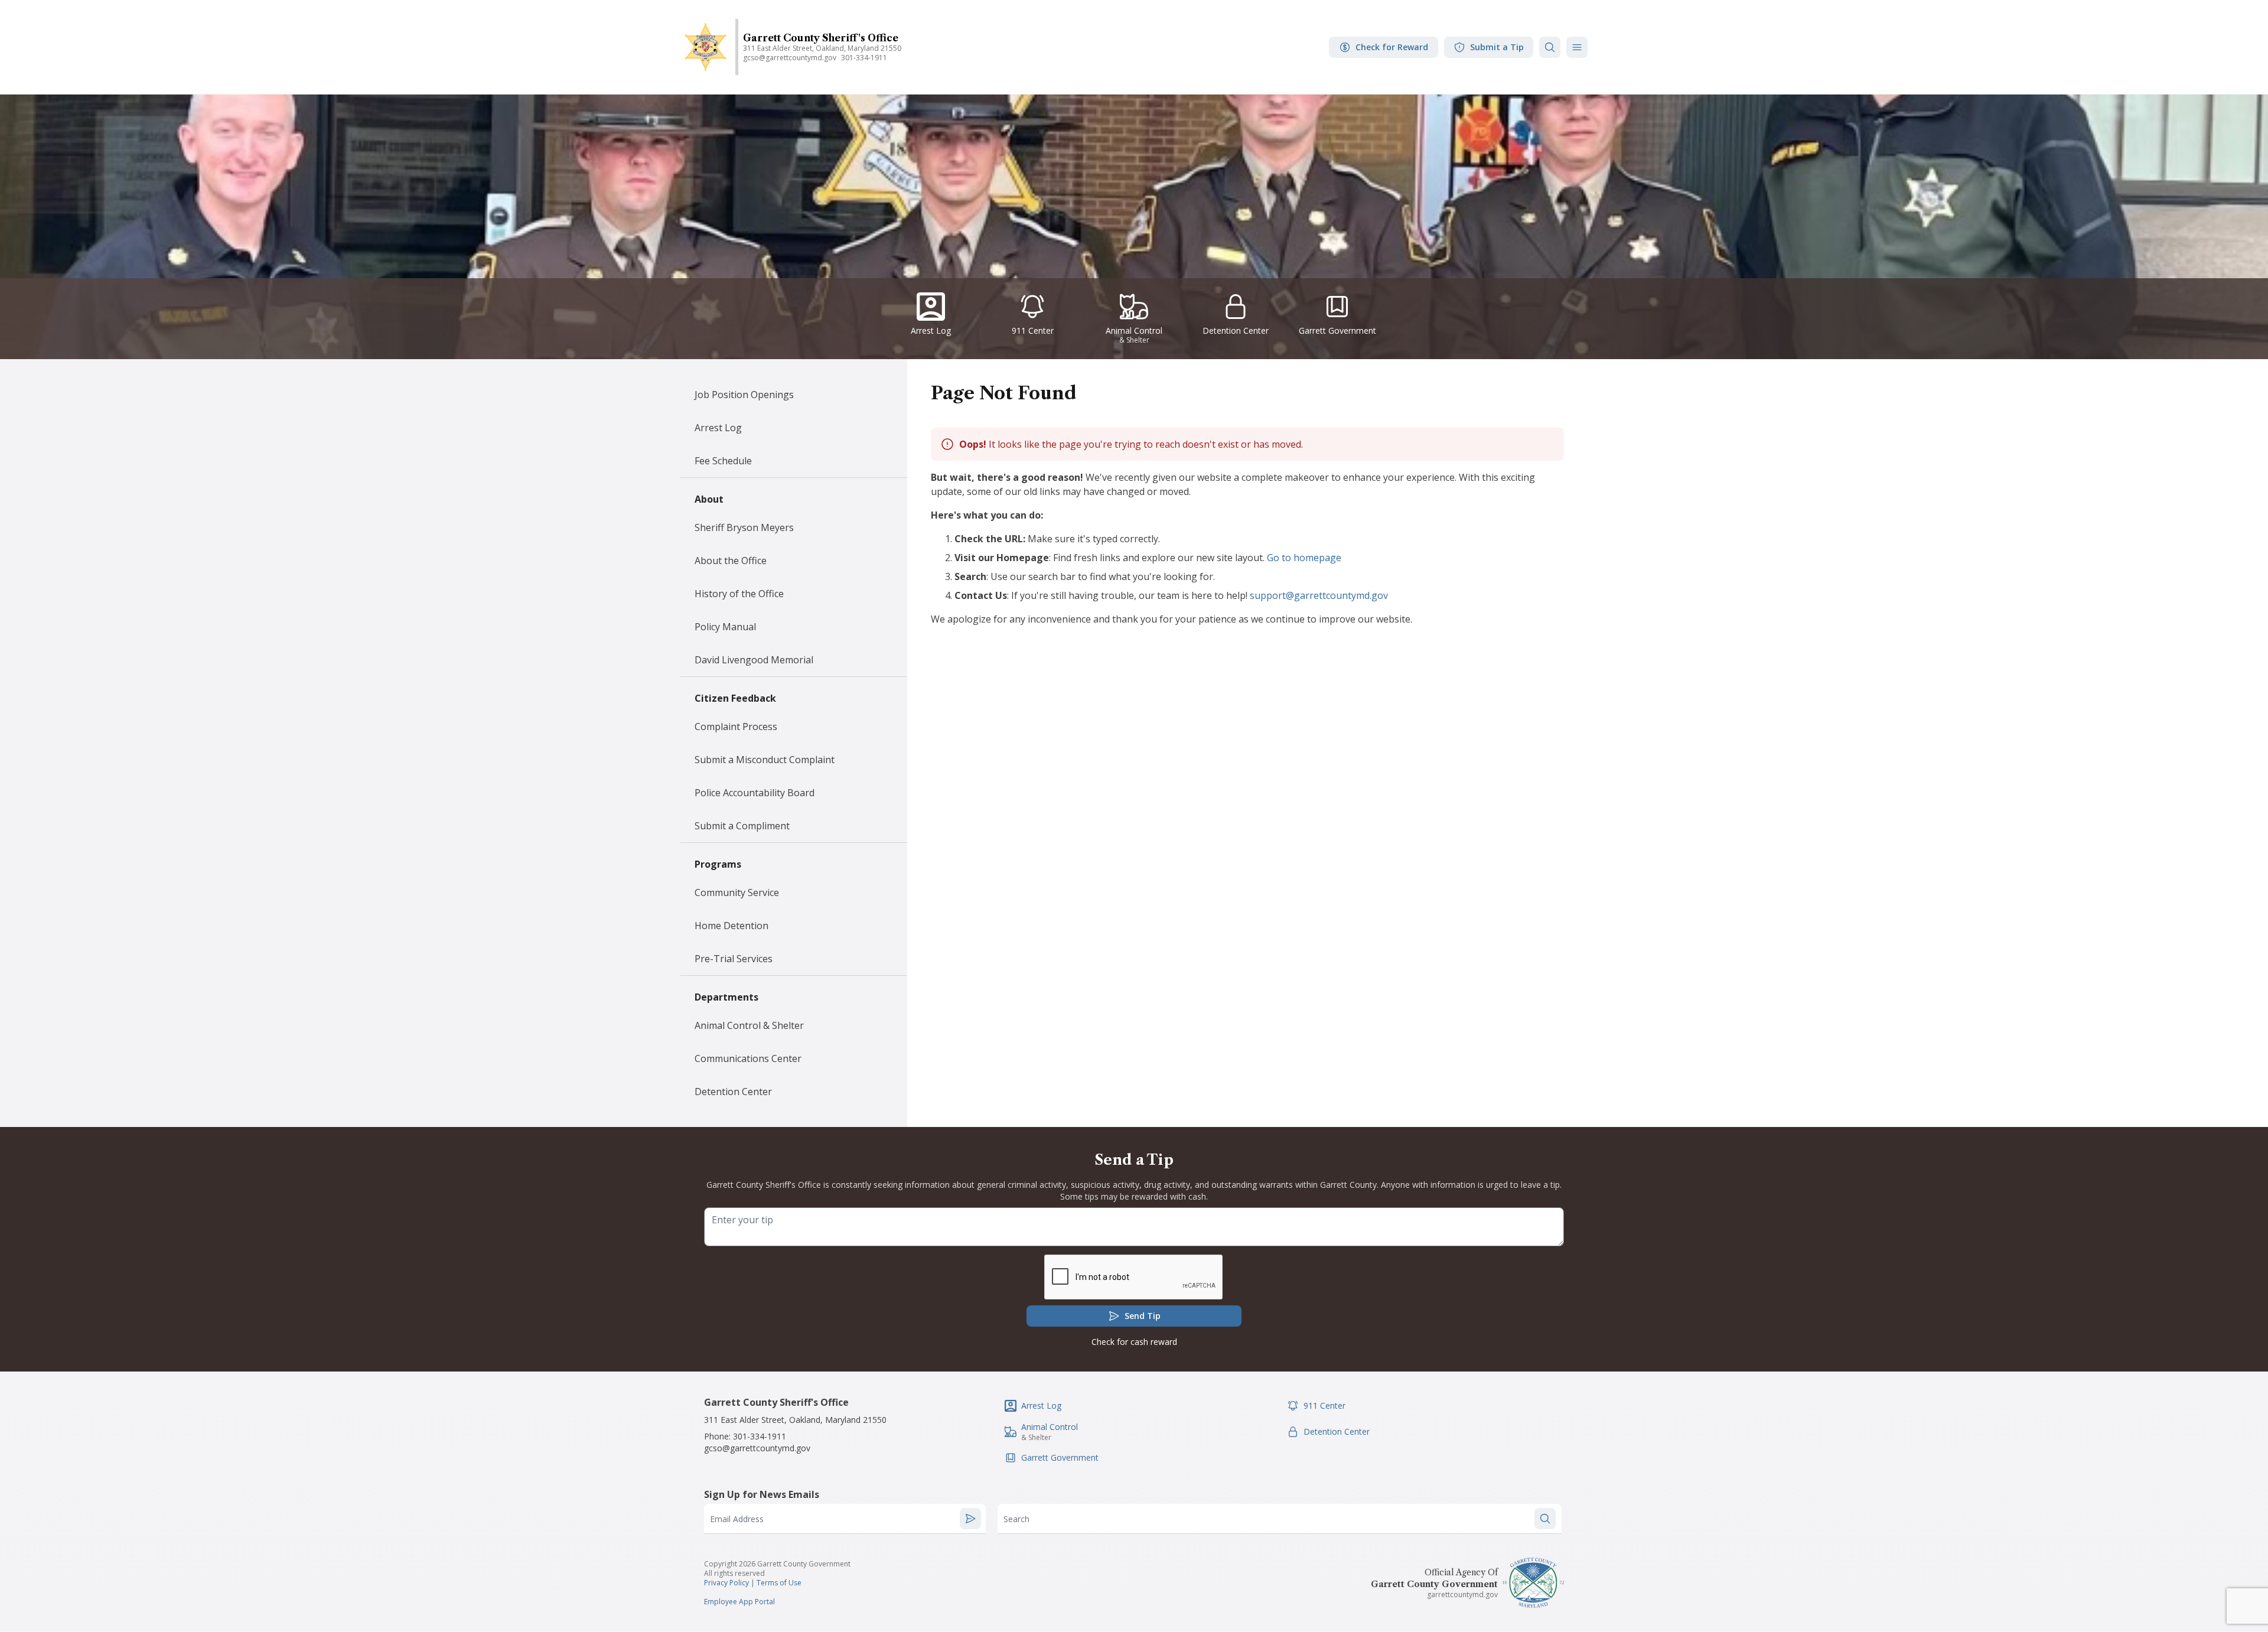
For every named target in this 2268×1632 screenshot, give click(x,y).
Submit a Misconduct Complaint (765, 760)
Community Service (737, 892)
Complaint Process (736, 727)
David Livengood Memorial (754, 660)
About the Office (731, 561)
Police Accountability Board (755, 793)
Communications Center (748, 1058)
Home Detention (731, 926)
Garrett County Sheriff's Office (821, 38)
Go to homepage (1304, 558)
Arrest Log (718, 428)
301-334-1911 (864, 58)
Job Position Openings (744, 395)
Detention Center (733, 1092)
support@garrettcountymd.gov (1319, 595)
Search (1016, 1519)
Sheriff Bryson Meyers (744, 527)
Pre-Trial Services (734, 959)
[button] (1577, 47)
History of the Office (739, 594)
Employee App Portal (739, 1602)
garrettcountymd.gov (1462, 1594)
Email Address (737, 1519)
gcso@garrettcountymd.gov (790, 58)
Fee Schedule (723, 461)
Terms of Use (779, 1583)
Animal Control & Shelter (749, 1025)
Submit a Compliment (742, 826)
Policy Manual (725, 627)
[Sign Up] (970, 1519)
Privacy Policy (726, 1583)
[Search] (1550, 47)
